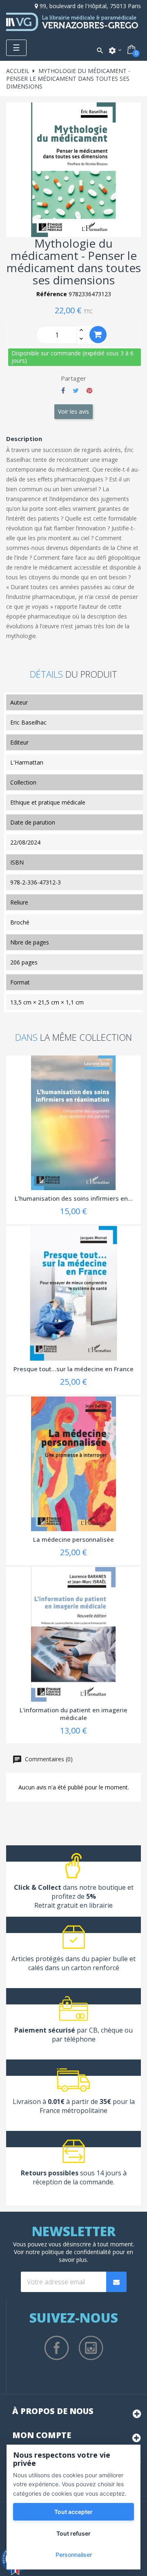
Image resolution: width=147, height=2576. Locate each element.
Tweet (76, 390)
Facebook (57, 2348)
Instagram (91, 2348)
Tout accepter (73, 2512)
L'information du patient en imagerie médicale (73, 1714)
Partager (63, 390)
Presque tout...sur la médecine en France (73, 1369)
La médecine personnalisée (73, 1539)
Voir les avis (73, 411)
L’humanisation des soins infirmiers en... (74, 1198)
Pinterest (89, 390)
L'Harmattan (27, 762)
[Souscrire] (116, 2282)
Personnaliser (74, 2555)
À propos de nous (53, 2411)
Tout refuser (73, 2533)
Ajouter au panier (98, 335)
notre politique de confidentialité (68, 2252)
